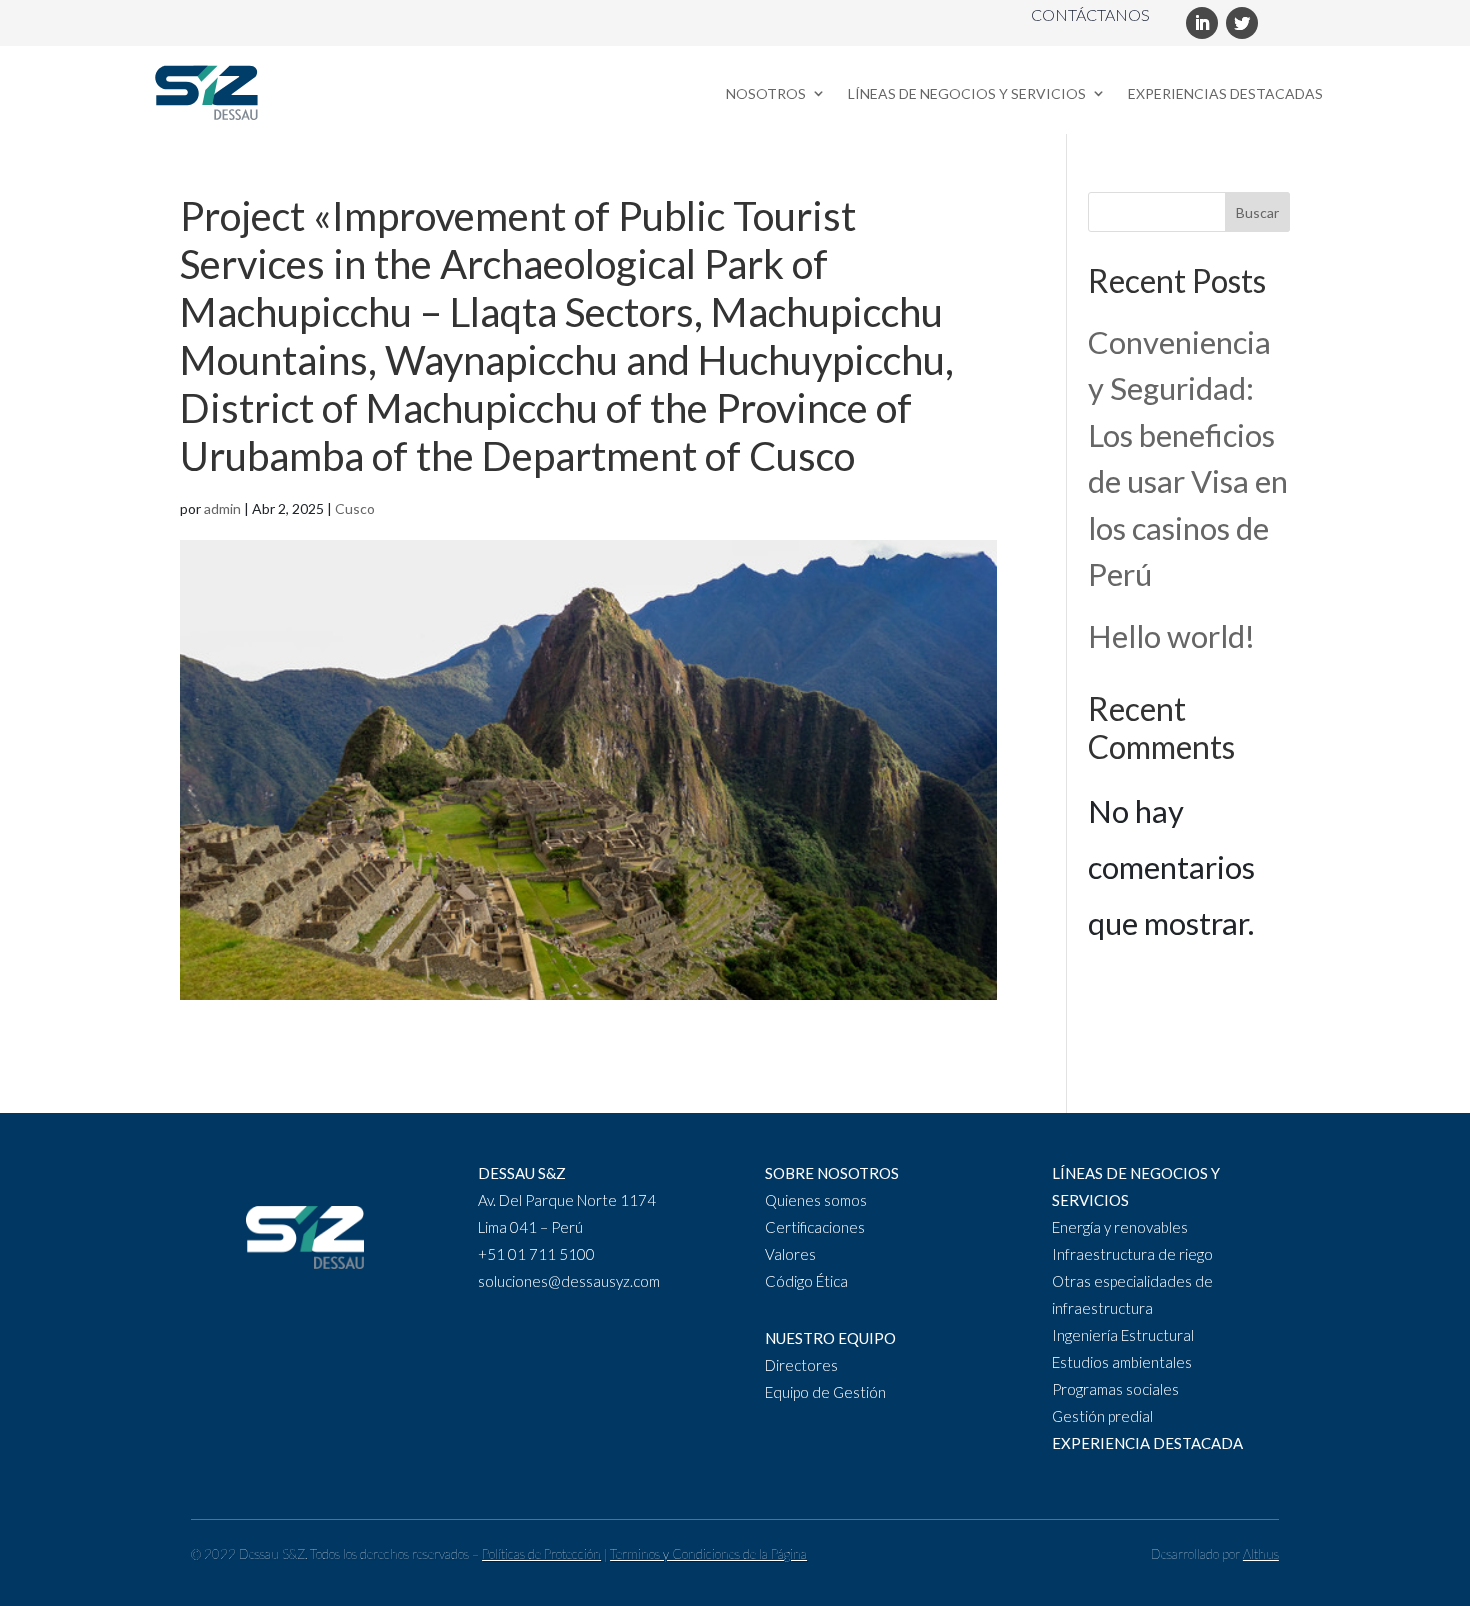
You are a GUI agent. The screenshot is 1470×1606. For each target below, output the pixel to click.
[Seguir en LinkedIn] (1202, 23)
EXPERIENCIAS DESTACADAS (1225, 93)
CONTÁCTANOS (1090, 14)
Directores (801, 1365)
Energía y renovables (1120, 1227)
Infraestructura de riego (1132, 1254)
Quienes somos (816, 1200)
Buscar (1257, 212)
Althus (1261, 1554)
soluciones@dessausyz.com (569, 1281)
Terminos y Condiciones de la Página (708, 1554)
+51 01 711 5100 (536, 1254)
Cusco (355, 508)
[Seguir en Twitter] (1242, 23)
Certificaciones (815, 1227)
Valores (790, 1254)
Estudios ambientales (1122, 1362)
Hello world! (1171, 636)
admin (222, 508)
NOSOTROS (766, 93)
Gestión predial (1102, 1416)
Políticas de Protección (541, 1554)
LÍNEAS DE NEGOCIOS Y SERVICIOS (967, 93)
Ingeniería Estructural (1123, 1335)
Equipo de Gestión (825, 1392)
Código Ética (806, 1281)
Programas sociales (1115, 1389)
